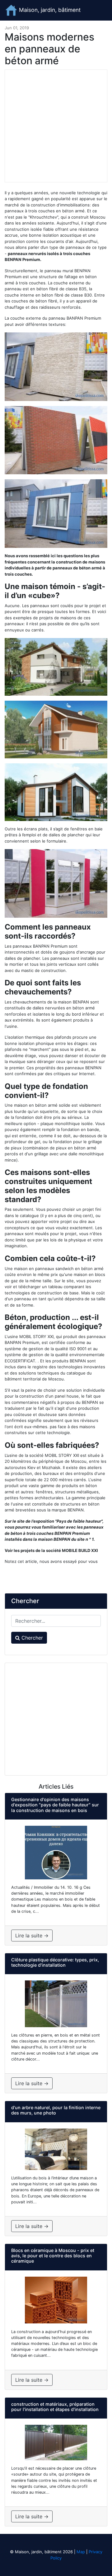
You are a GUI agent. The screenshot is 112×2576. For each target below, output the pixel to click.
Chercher (31, 1638)
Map (81, 2552)
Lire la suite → (32, 1936)
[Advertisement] (56, 126)
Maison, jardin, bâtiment (49, 10)
